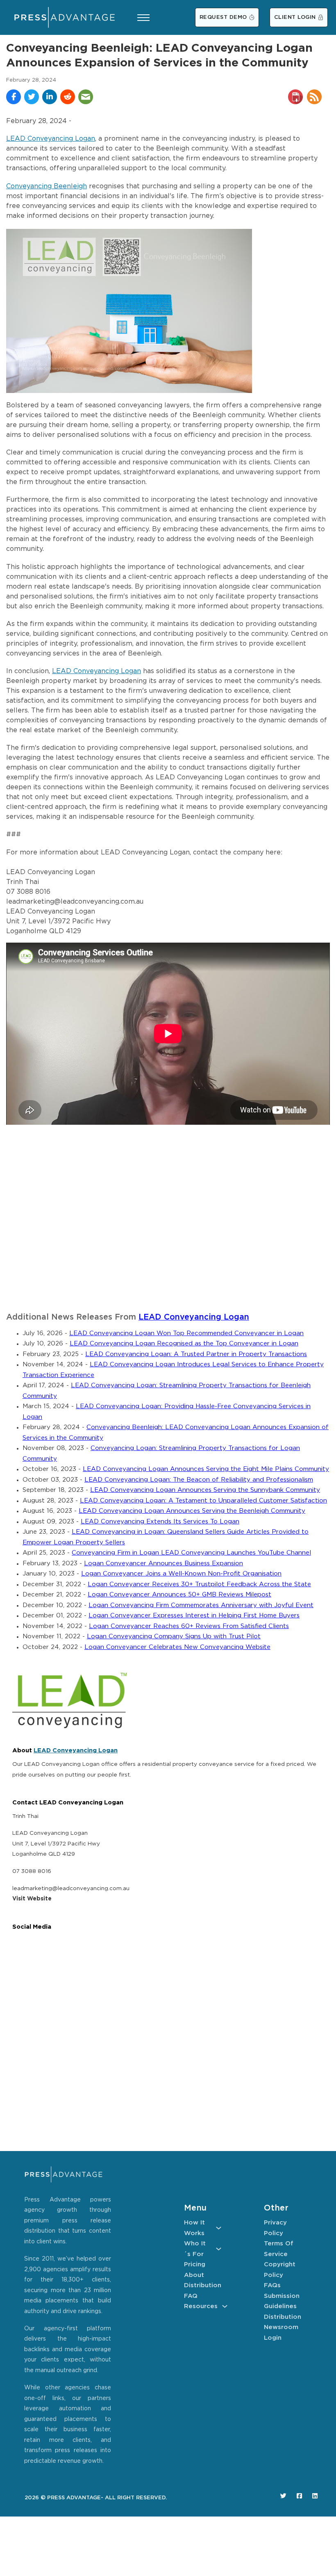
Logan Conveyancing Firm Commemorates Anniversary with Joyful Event (201, 1605)
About (194, 2275)
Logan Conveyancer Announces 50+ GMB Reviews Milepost (179, 1595)
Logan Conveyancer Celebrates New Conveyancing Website (177, 1647)
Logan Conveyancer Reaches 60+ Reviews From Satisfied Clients (189, 1626)
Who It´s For (195, 2249)
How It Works (194, 2228)
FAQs (272, 2285)
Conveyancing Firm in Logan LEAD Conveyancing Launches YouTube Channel (191, 1553)
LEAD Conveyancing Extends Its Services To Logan (160, 1522)
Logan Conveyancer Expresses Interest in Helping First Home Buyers (194, 1616)
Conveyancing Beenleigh (47, 186)
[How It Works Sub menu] (219, 2228)
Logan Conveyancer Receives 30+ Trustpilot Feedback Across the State (199, 1584)
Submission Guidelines (282, 2301)
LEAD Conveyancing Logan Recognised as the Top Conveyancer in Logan (184, 1344)
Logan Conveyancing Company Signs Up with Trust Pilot (174, 1636)
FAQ (191, 2296)
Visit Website (32, 1899)
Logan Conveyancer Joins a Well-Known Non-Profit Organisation (181, 1574)
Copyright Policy (280, 2270)
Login (273, 2338)
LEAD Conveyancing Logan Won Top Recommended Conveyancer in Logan (186, 1333)
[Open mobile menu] (143, 18)
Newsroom (281, 2327)
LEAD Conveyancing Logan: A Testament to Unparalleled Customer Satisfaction (203, 1501)
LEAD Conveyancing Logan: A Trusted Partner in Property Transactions (196, 1354)
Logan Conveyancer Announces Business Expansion (163, 1563)
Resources (201, 2306)
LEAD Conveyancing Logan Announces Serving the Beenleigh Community (192, 1511)
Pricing (195, 2264)
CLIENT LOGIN (295, 17)
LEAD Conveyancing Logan (51, 139)
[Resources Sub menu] (225, 2306)
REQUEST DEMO (223, 17)
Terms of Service (279, 2249)
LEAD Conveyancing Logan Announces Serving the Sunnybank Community (205, 1490)
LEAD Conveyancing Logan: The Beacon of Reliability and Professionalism (199, 1480)
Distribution (203, 2285)
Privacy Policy (275, 2228)
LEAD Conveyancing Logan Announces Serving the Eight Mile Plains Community (206, 1469)
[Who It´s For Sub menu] (219, 2249)
